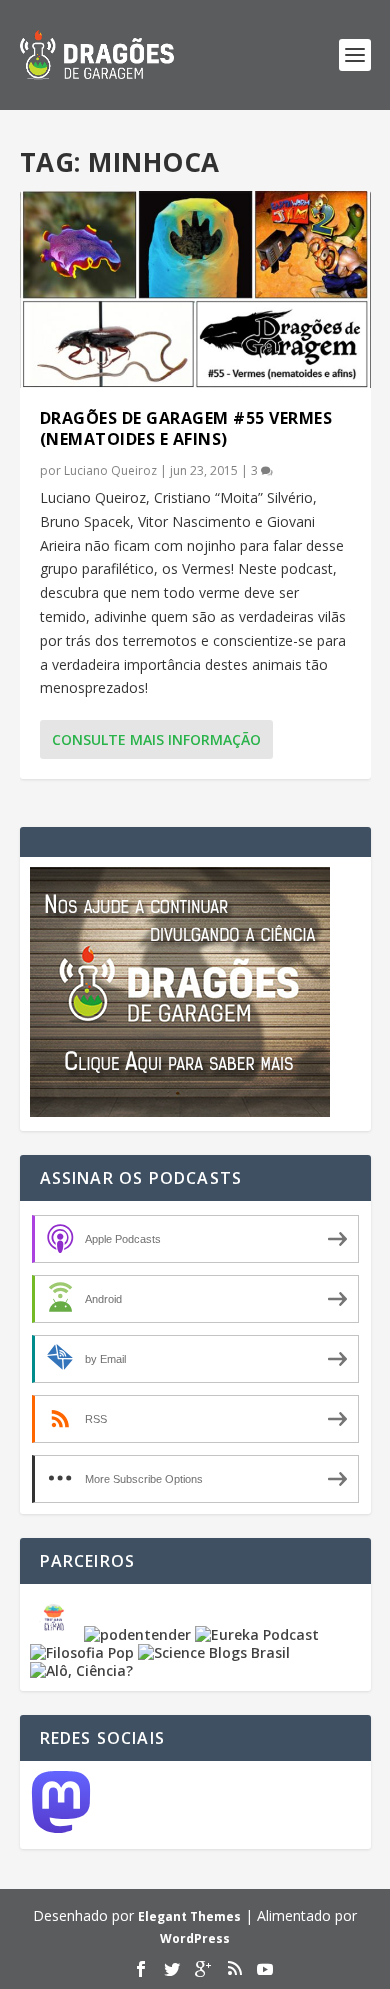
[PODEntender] (137, 1634)
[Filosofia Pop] (82, 1652)
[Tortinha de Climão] (57, 1634)
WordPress (195, 1938)
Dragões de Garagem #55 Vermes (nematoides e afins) (186, 428)
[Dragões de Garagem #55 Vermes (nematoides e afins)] (195, 289)
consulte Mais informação (156, 739)
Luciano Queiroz (110, 470)
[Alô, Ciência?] (81, 1670)
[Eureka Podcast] (257, 1634)
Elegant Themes (189, 1916)
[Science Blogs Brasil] (214, 1652)
